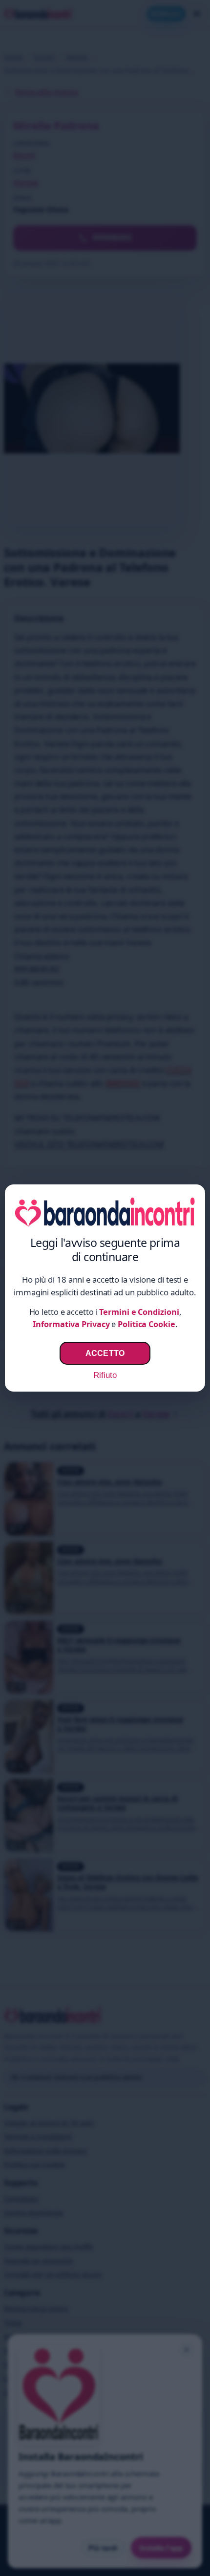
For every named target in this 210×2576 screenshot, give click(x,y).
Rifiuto (105, 1375)
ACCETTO (105, 1353)
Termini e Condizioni (139, 1312)
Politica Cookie (147, 1324)
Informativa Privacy (71, 1324)
